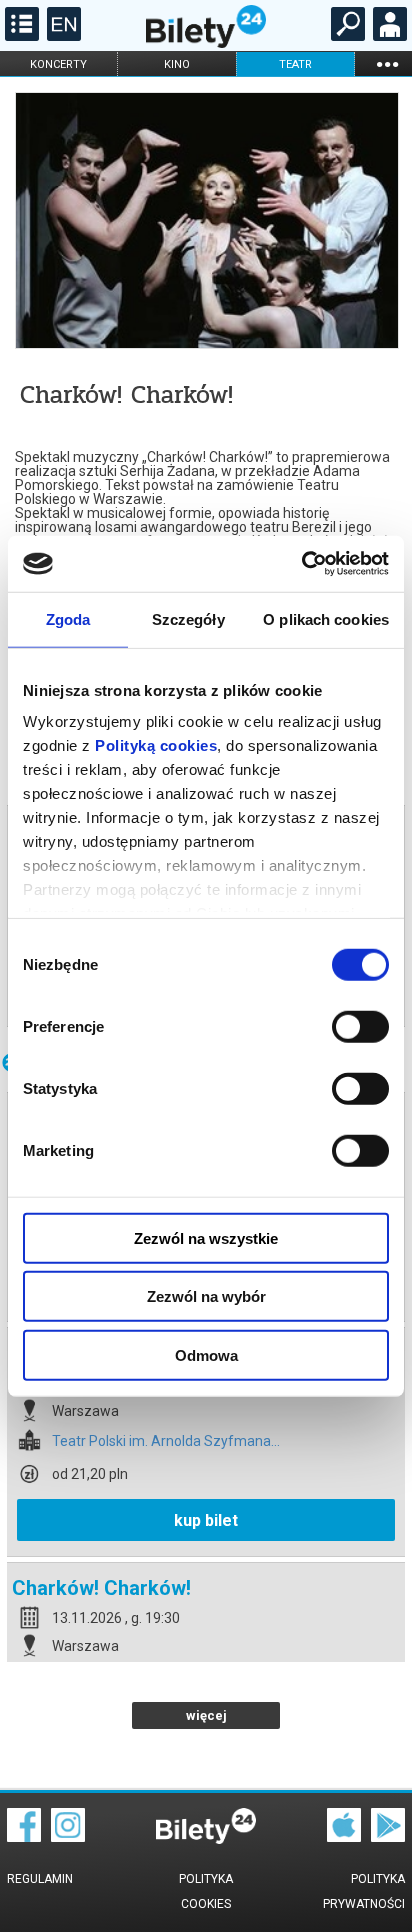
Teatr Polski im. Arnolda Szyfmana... (166, 1441)
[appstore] (344, 1837)
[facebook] (24, 1837)
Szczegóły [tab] (188, 618)
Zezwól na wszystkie (206, 1237)
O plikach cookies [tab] (326, 618)
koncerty (58, 64)
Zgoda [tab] (68, 618)
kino (177, 64)
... (387, 63)
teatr (295, 64)
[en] (61, 36)
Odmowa (206, 1354)
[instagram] (68, 1837)
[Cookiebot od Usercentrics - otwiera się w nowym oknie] (301, 564)
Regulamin (40, 1879)
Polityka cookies (206, 1891)
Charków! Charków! (101, 1588)
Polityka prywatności (364, 1891)
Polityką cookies (156, 745)
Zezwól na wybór (206, 1296)
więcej (206, 1715)
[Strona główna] (206, 43)
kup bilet (206, 1520)
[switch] (360, 1026)
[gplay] (388, 1837)
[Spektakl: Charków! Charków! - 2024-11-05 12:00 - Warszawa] (206, 222)
